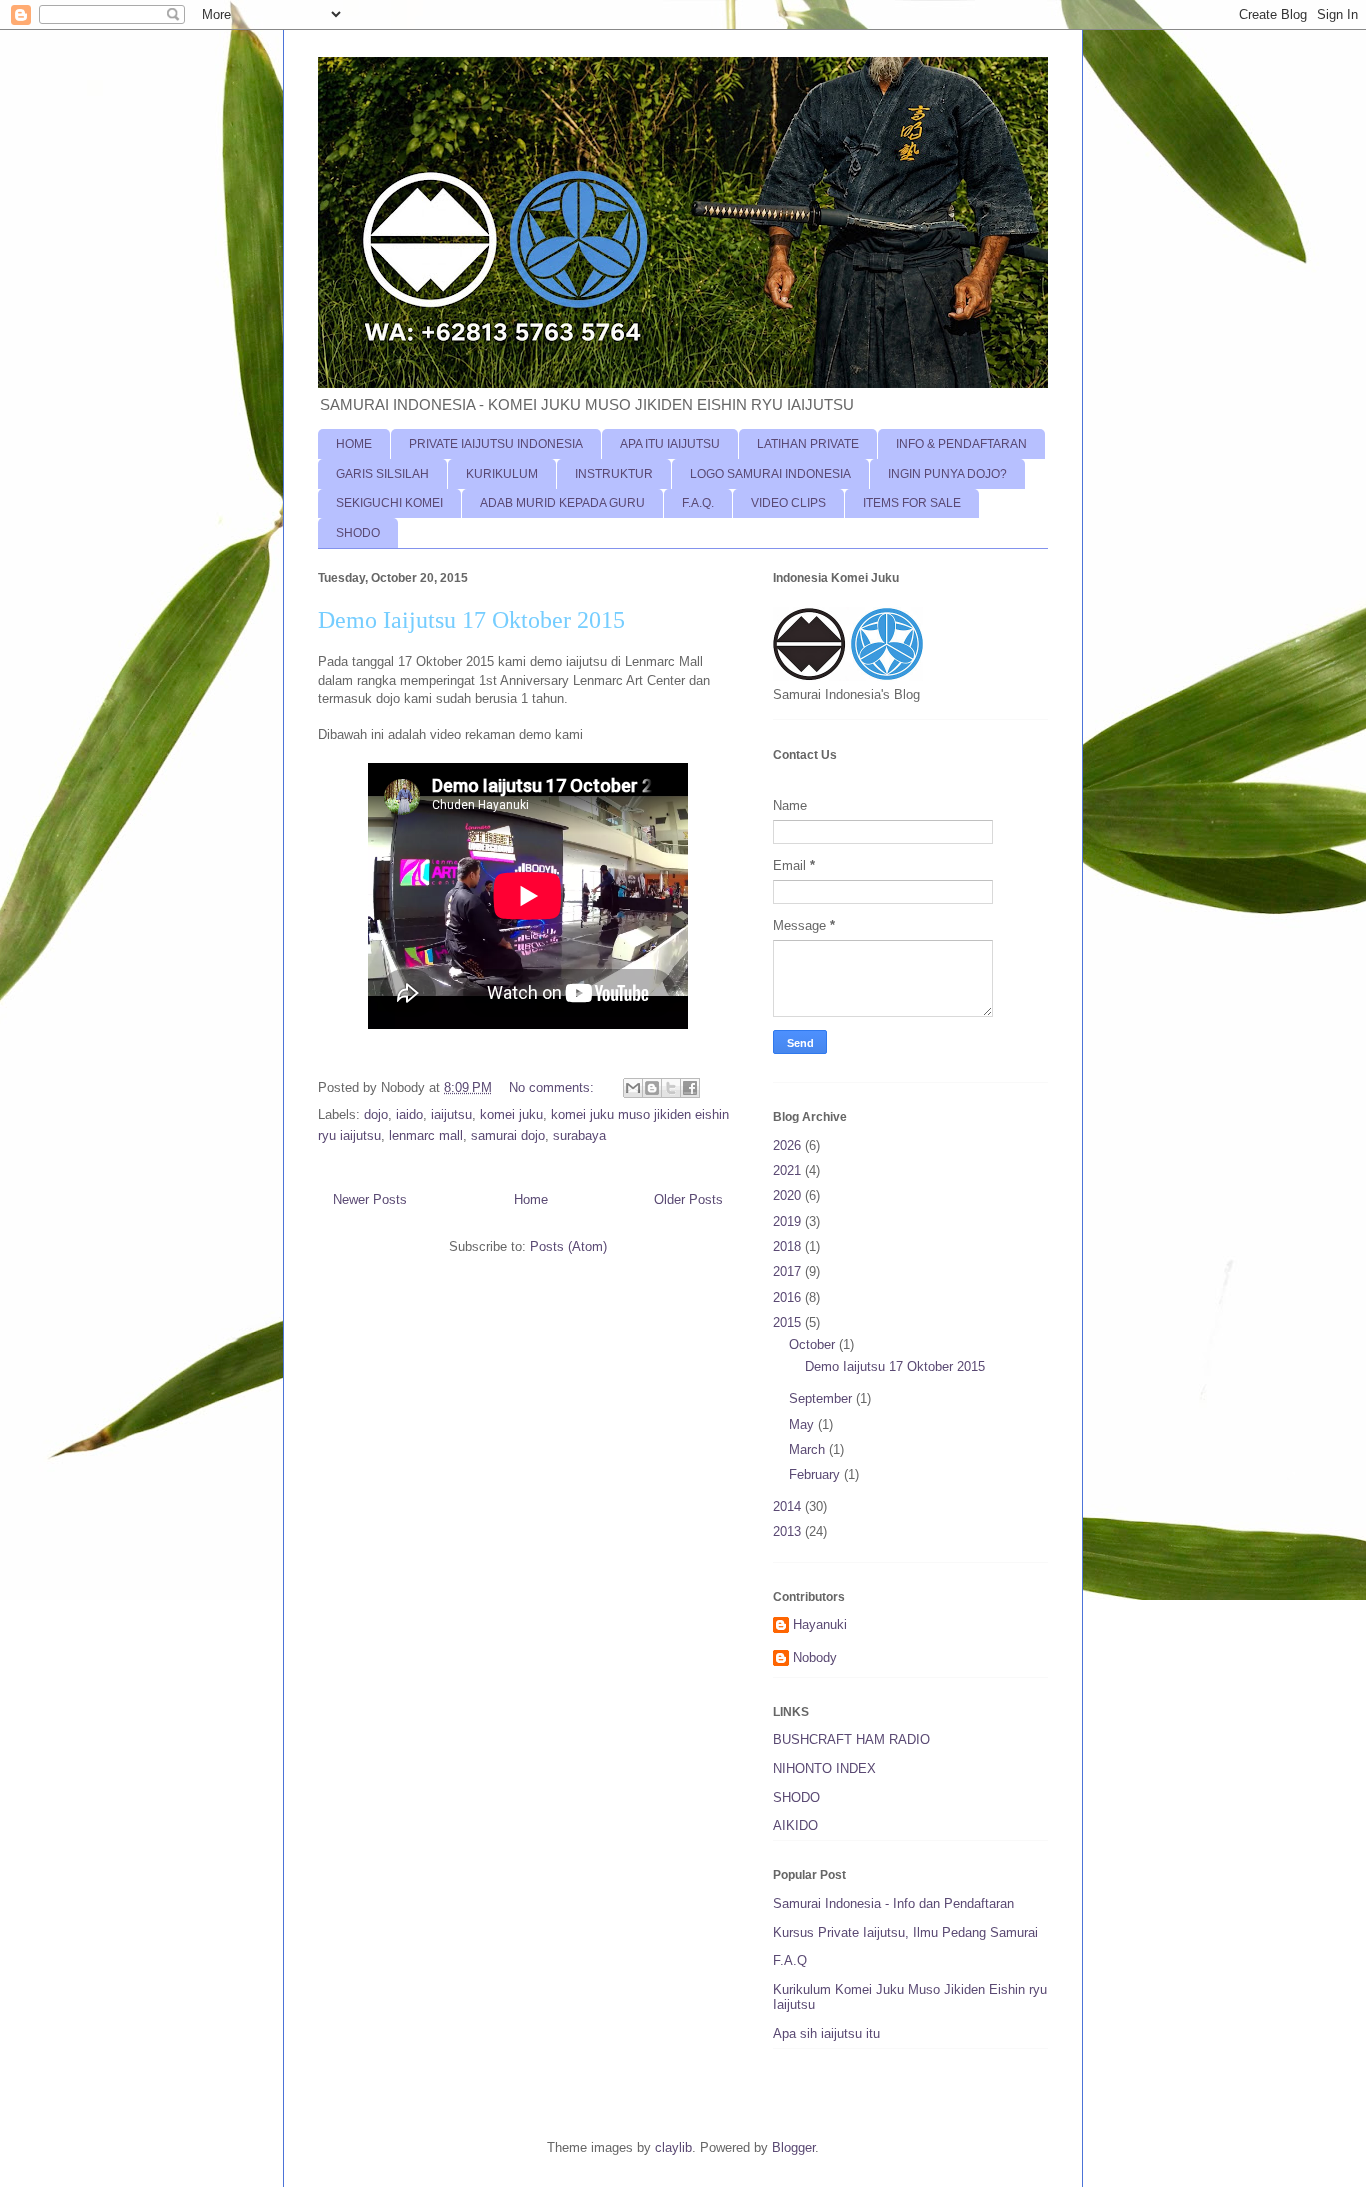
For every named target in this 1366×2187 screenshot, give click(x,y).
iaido (409, 1114)
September (822, 1398)
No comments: (553, 1087)
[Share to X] (671, 1088)
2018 (789, 1246)
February (816, 1474)
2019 (789, 1221)
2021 (789, 1170)
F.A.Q (790, 1960)
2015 (789, 1322)
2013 (789, 1531)
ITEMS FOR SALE (912, 503)
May (803, 1424)
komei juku (511, 1114)
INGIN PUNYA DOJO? (947, 474)
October (814, 1344)
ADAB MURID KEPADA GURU (562, 503)
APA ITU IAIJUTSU (670, 444)
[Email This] (633, 1088)
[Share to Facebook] (690, 1088)
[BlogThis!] (652, 1088)
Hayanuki (820, 1624)
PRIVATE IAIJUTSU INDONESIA (496, 444)
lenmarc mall (426, 1135)
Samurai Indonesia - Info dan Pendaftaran (893, 1903)
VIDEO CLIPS (788, 503)
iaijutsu (451, 1114)
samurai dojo (508, 1135)
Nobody (815, 1657)
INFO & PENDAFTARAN (961, 444)
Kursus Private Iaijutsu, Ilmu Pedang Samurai (905, 1932)
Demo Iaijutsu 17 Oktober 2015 (471, 620)
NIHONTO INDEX (824, 1768)
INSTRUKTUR (614, 474)
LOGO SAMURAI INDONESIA (770, 474)
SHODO (358, 533)
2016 (789, 1297)
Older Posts (688, 1199)
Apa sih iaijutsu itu (826, 2033)
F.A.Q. (698, 503)
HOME (354, 444)
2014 (789, 1506)
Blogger (793, 2147)
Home (531, 1199)
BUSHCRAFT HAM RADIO (851, 1739)
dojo (376, 1114)
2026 (789, 1145)
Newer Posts (370, 1199)
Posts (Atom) (568, 1246)
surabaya (579, 1135)
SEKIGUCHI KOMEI (389, 503)
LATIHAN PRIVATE (808, 444)
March (809, 1449)
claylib (673, 2147)
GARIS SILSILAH (382, 474)
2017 (789, 1271)
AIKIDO (795, 1825)
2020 (789, 1195)
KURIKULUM (502, 474)
